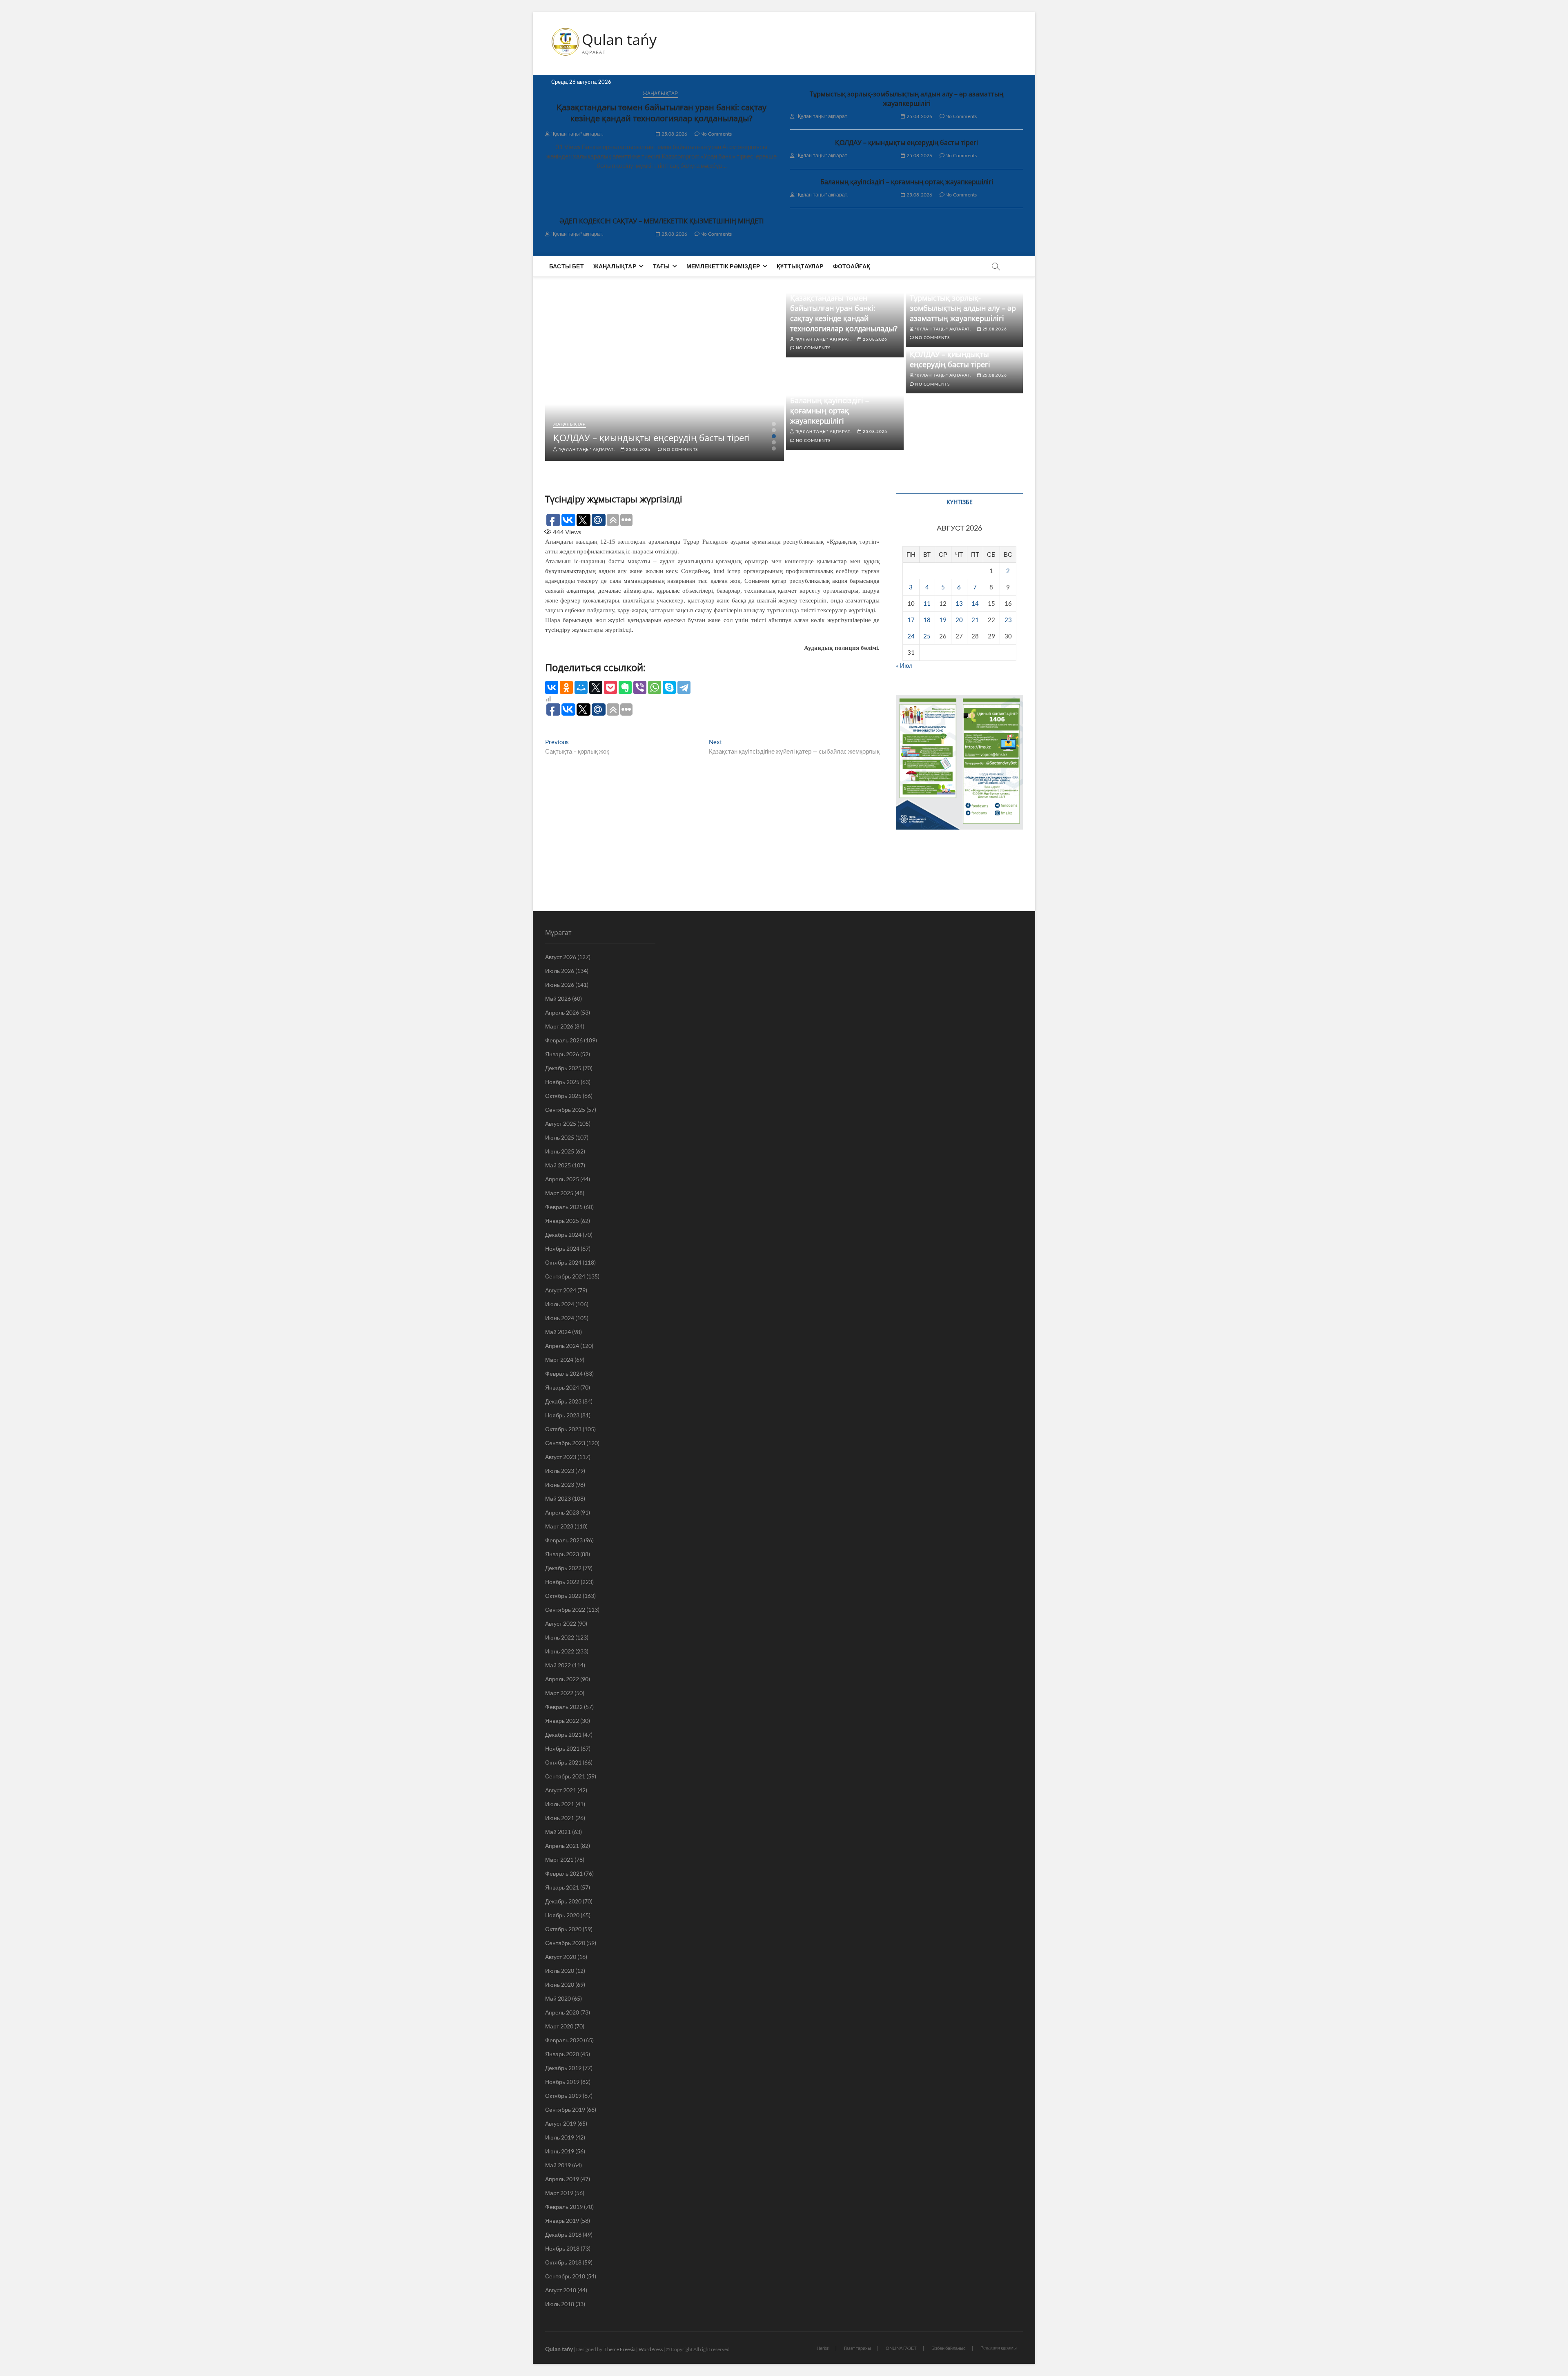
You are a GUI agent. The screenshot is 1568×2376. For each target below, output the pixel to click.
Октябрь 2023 (563, 1429)
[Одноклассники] (566, 687)
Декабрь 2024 (563, 1235)
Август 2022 (561, 1623)
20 (959, 620)
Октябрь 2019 (563, 2096)
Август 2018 (561, 2290)
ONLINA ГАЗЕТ (901, 2348)
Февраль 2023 (564, 1540)
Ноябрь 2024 (562, 1248)
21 (975, 620)
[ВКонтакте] (552, 687)
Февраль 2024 (564, 1373)
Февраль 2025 (564, 1207)
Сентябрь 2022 (565, 1610)
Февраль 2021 (564, 1873)
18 (927, 620)
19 (943, 620)
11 (927, 603)
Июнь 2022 (560, 1651)
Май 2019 (558, 2165)
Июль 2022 (560, 1637)
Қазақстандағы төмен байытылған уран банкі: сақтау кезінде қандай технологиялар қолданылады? (661, 113)
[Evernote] (625, 687)
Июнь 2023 (560, 1485)
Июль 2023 (560, 1471)
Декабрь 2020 (563, 1901)
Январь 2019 (562, 2221)
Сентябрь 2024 (565, 1276)
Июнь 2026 (560, 985)
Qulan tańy (619, 40)
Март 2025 (559, 1193)
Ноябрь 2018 (562, 2248)
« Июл (904, 665)
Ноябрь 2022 (562, 1582)
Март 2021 (559, 1860)
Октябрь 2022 (563, 1596)
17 (911, 620)
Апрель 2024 (562, 1346)
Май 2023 (558, 1498)
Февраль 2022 (564, 1707)
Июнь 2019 (560, 2151)
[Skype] (669, 687)
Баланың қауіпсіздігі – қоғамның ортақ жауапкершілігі (907, 182)
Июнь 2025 (560, 1151)
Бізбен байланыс (949, 2348)
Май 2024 (558, 1332)
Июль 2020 (560, 1971)
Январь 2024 (562, 1387)
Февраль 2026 (564, 1040)
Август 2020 (561, 1957)
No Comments (716, 134)
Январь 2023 (562, 1554)
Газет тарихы (857, 2348)
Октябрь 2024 (563, 1262)
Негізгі (823, 2348)
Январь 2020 (562, 2054)
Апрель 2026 (562, 1012)
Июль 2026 (560, 971)
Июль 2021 (560, 1804)
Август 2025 (561, 1123)
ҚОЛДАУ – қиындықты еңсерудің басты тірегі (906, 143)
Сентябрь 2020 (565, 1943)
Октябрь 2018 (563, 2262)
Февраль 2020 (564, 2040)
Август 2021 (561, 1790)
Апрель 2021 (562, 1846)
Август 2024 (561, 1290)
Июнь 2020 (560, 1984)
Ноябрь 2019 (562, 2082)
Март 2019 (559, 2193)
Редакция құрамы (999, 2348)
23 (1008, 620)
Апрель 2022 (562, 1679)
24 (911, 636)
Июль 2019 (560, 2137)
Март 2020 (559, 2026)
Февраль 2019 (564, 2207)
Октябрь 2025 (563, 1096)
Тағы (661, 266)
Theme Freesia (620, 2349)
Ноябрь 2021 (562, 1748)
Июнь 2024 (560, 1318)
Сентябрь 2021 (565, 1776)
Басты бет (567, 266)
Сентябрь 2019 (565, 2109)
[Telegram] (684, 687)
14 (975, 603)
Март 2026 (559, 1026)
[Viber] (640, 687)
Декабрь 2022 (563, 1568)
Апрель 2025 (562, 1179)
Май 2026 (558, 998)
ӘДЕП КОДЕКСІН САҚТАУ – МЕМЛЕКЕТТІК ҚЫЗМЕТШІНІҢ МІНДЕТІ (661, 221)
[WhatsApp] (655, 687)
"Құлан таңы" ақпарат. (577, 134)
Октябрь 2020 (563, 1929)
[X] (596, 687)
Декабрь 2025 (563, 1068)
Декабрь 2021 (563, 1735)
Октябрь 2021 (563, 1762)
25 (927, 636)
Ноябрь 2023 (562, 1415)
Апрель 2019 (562, 2179)
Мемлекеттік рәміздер (723, 266)
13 (959, 603)
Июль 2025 (560, 1137)
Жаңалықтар (660, 93)
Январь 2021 (562, 1887)
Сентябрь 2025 (565, 1110)
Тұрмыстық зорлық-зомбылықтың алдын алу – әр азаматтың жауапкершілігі (906, 99)
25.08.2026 (674, 134)
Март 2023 (559, 1526)
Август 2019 (561, 2123)
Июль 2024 (560, 1304)
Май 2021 (558, 1832)
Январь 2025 (562, 1221)
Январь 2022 (562, 1721)
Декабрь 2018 (563, 2234)
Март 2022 (559, 1693)
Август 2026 (561, 957)
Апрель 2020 (562, 2012)
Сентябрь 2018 (565, 2276)
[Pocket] (610, 687)
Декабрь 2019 (563, 2068)
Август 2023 (561, 1457)
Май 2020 (558, 1998)
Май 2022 (558, 1665)
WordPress (651, 2349)
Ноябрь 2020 (562, 1915)
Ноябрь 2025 (562, 1082)
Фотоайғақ (852, 266)
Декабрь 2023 (563, 1401)
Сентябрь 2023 (565, 1443)
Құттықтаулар (800, 266)
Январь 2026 (562, 1054)
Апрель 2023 (562, 1512)
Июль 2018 (560, 2304)
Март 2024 (559, 1360)
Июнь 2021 (560, 1818)
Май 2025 (558, 1165)
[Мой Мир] (581, 687)
